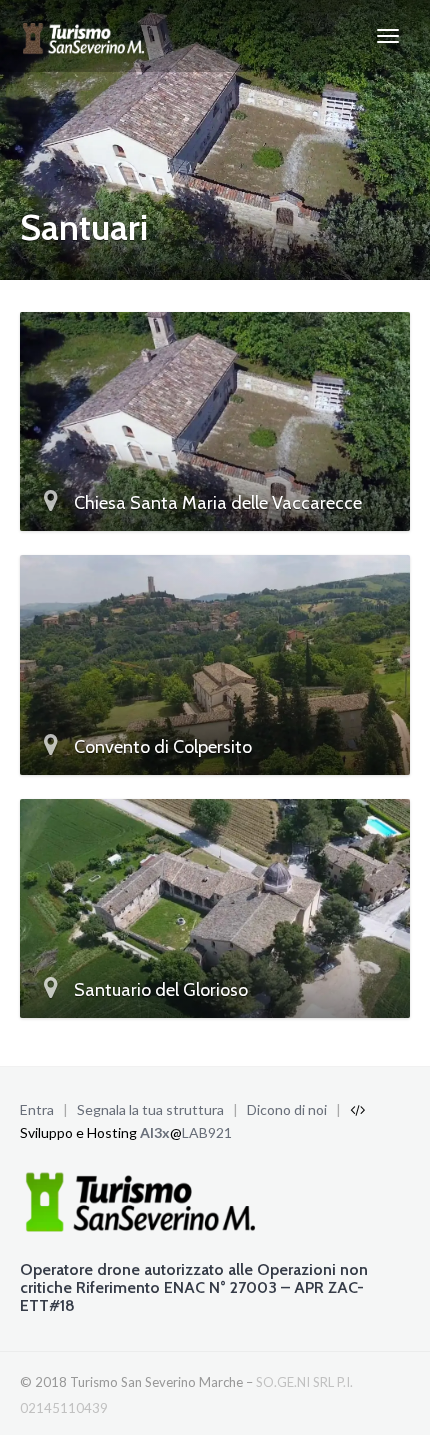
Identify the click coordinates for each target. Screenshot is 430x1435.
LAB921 (207, 1132)
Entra (37, 1109)
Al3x (155, 1132)
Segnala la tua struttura (150, 1109)
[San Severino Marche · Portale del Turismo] (86, 36)
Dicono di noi (287, 1109)
